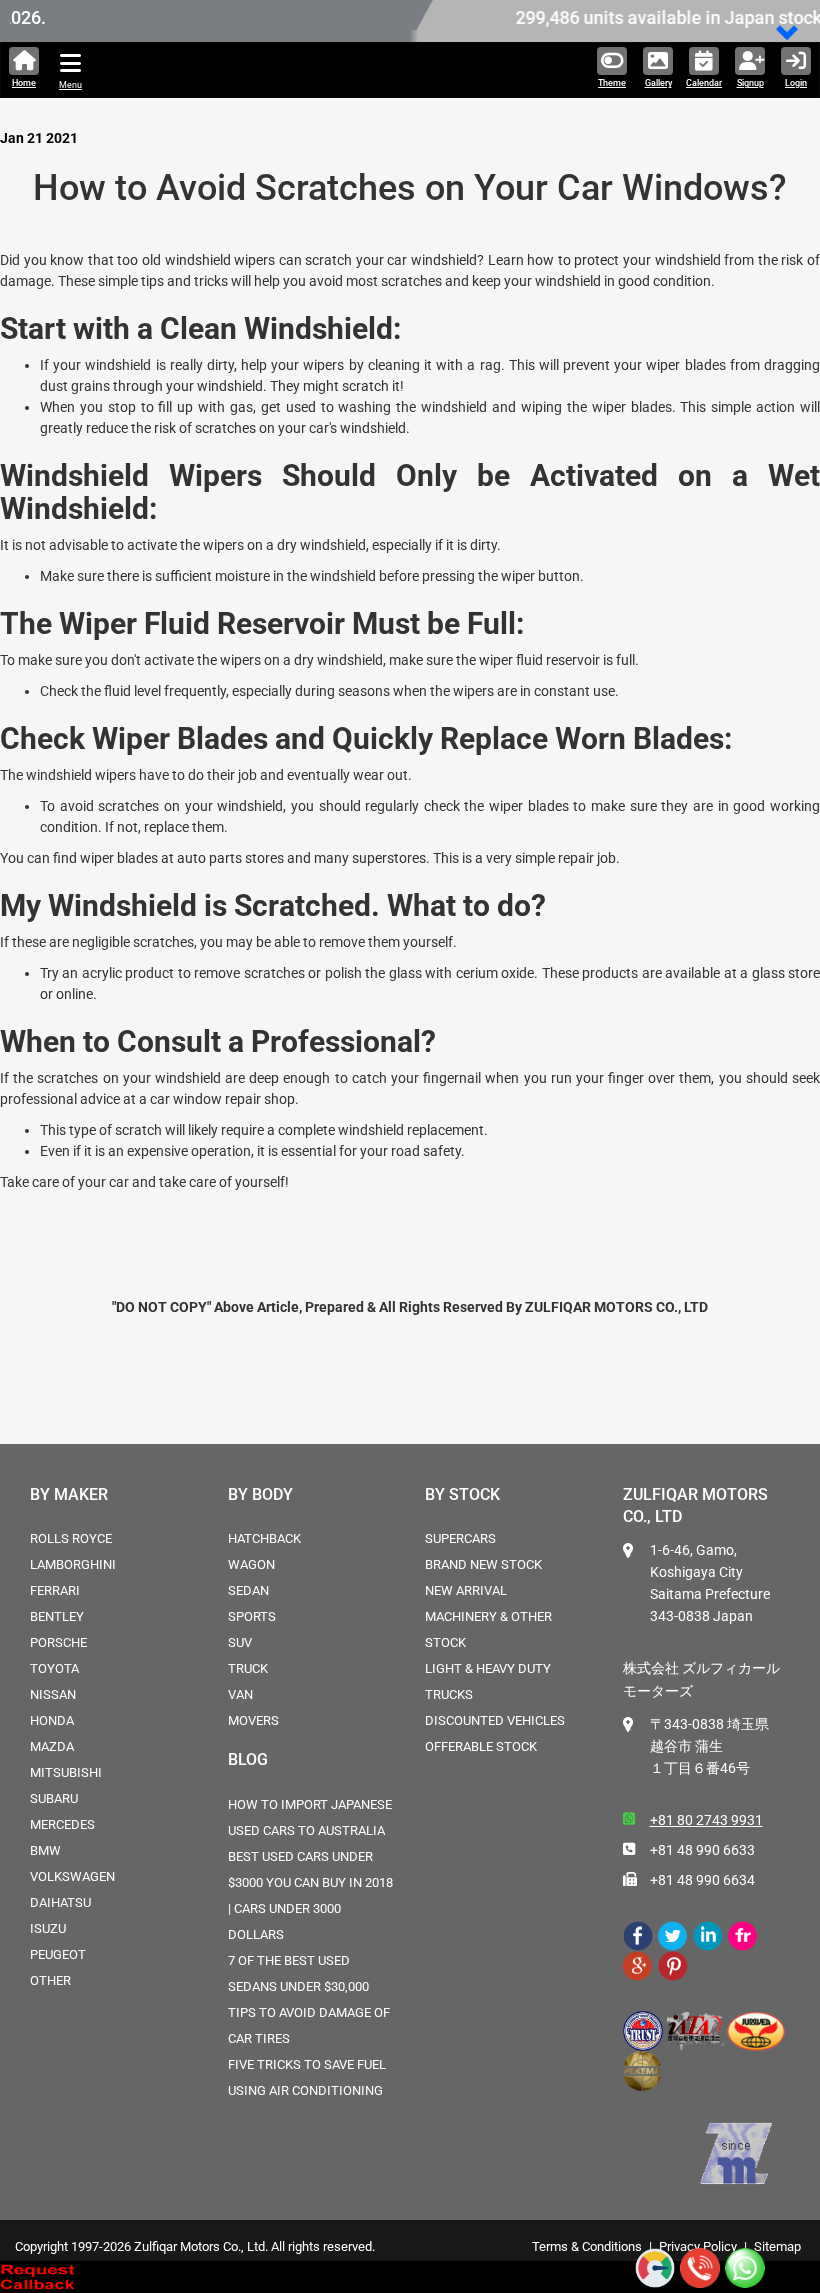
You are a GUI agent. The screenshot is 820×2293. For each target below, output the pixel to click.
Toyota (54, 1668)
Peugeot (58, 1954)
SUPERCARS (460, 1538)
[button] (788, 34)
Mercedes (62, 1824)
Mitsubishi (66, 1772)
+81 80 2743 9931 (706, 1820)
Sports (252, 1616)
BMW (45, 1850)
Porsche (58, 1642)
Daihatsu (60, 1902)
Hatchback (264, 1538)
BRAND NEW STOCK (483, 1564)
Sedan (248, 1590)
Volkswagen (72, 1876)
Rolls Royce (71, 1538)
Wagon (251, 1564)
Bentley (57, 1616)
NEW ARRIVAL (466, 1590)
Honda (52, 1720)
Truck (248, 1668)
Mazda (52, 1746)
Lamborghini (73, 1564)
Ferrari (55, 1590)
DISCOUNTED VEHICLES (495, 1720)
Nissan (53, 1694)
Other (50, 1980)
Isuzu (48, 1928)
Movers (253, 1720)
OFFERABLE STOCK (481, 1746)
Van (240, 1694)
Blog (248, 1759)
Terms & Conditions (587, 2246)
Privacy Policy (698, 2246)
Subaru (54, 1798)
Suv (240, 1642)
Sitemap (777, 2246)
